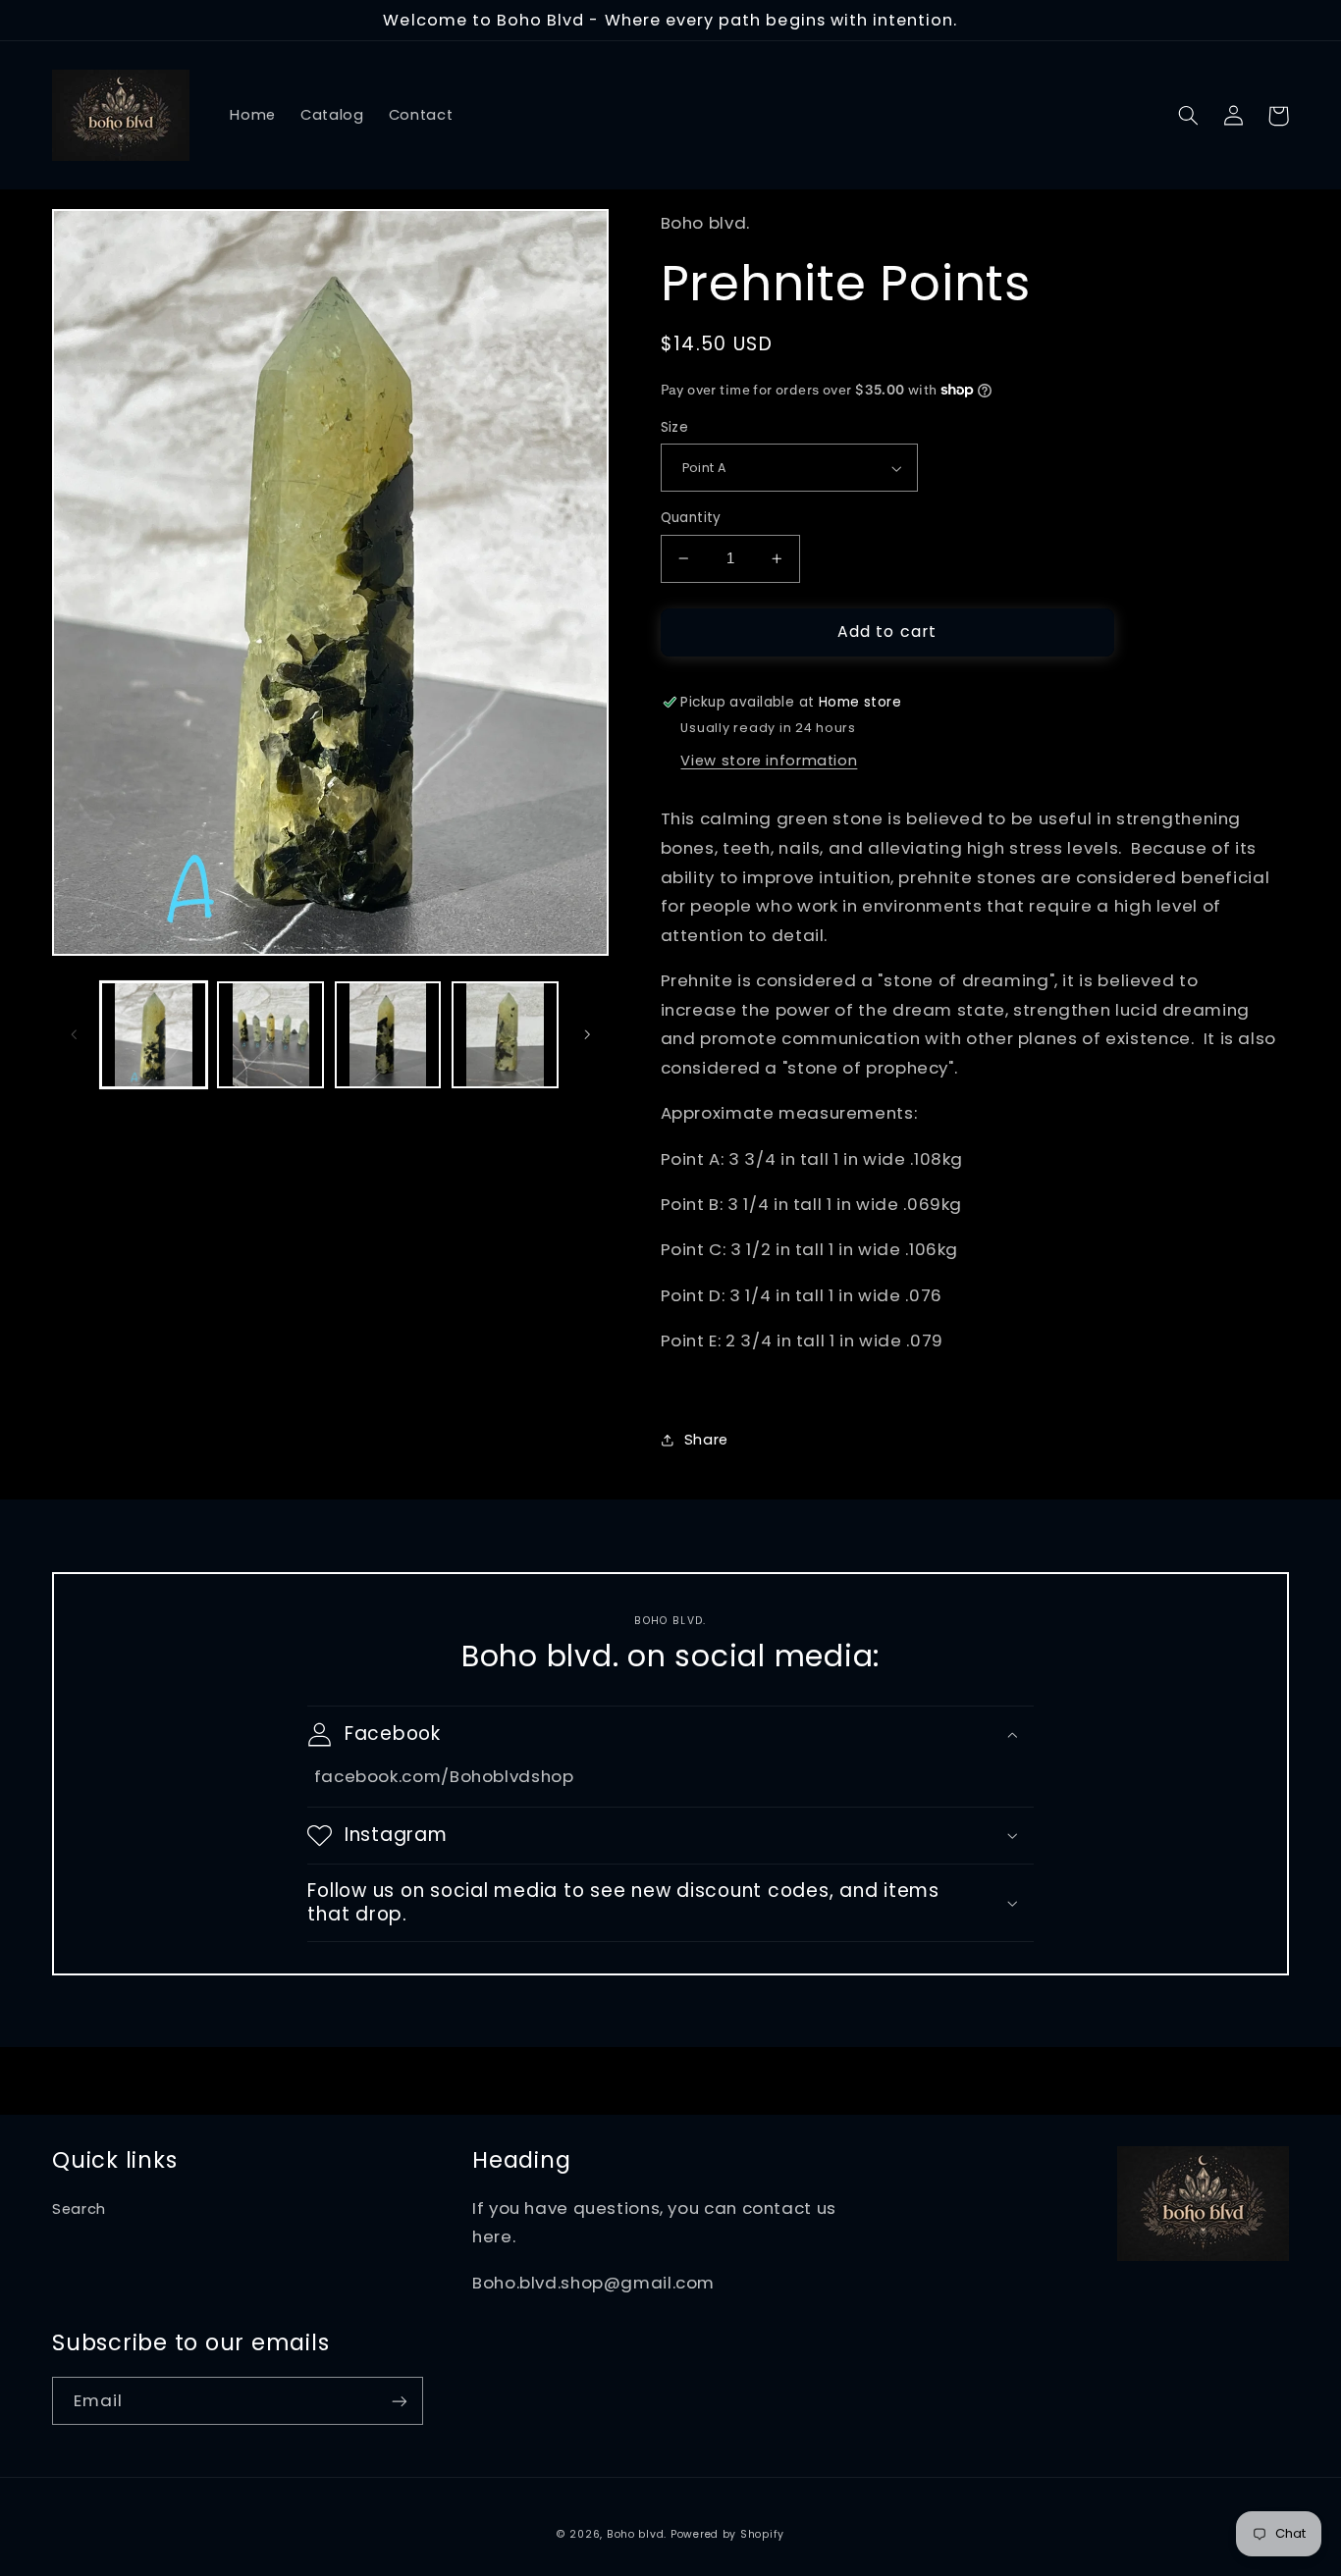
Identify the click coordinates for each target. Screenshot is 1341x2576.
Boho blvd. (637, 2534)
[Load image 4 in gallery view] (505, 1035)
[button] (1188, 116)
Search (79, 2209)
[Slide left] (74, 1034)
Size (675, 427)
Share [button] (706, 1440)
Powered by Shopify (727, 2534)
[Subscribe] (400, 2401)
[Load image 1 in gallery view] (154, 1035)
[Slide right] (587, 1034)
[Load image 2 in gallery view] (270, 1035)
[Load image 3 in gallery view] (388, 1035)
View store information (769, 761)
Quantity (691, 518)
